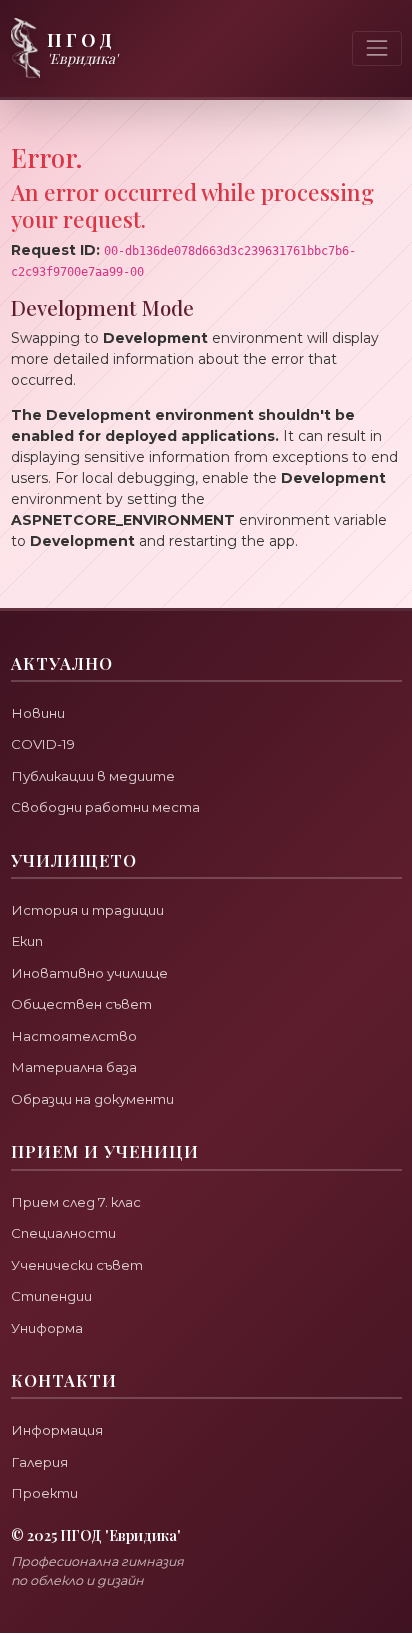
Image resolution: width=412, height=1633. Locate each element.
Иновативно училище (89, 973)
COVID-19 (43, 744)
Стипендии (51, 1296)
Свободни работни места (105, 807)
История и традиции (87, 910)
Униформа (47, 1328)
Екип (27, 941)
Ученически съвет (77, 1265)
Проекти (44, 1493)
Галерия (39, 1462)
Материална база (74, 1067)
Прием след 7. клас (76, 1202)
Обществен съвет (81, 1004)
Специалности (63, 1233)
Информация (57, 1430)
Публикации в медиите (93, 776)
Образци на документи (92, 1099)
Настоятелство (74, 1036)
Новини (38, 713)
